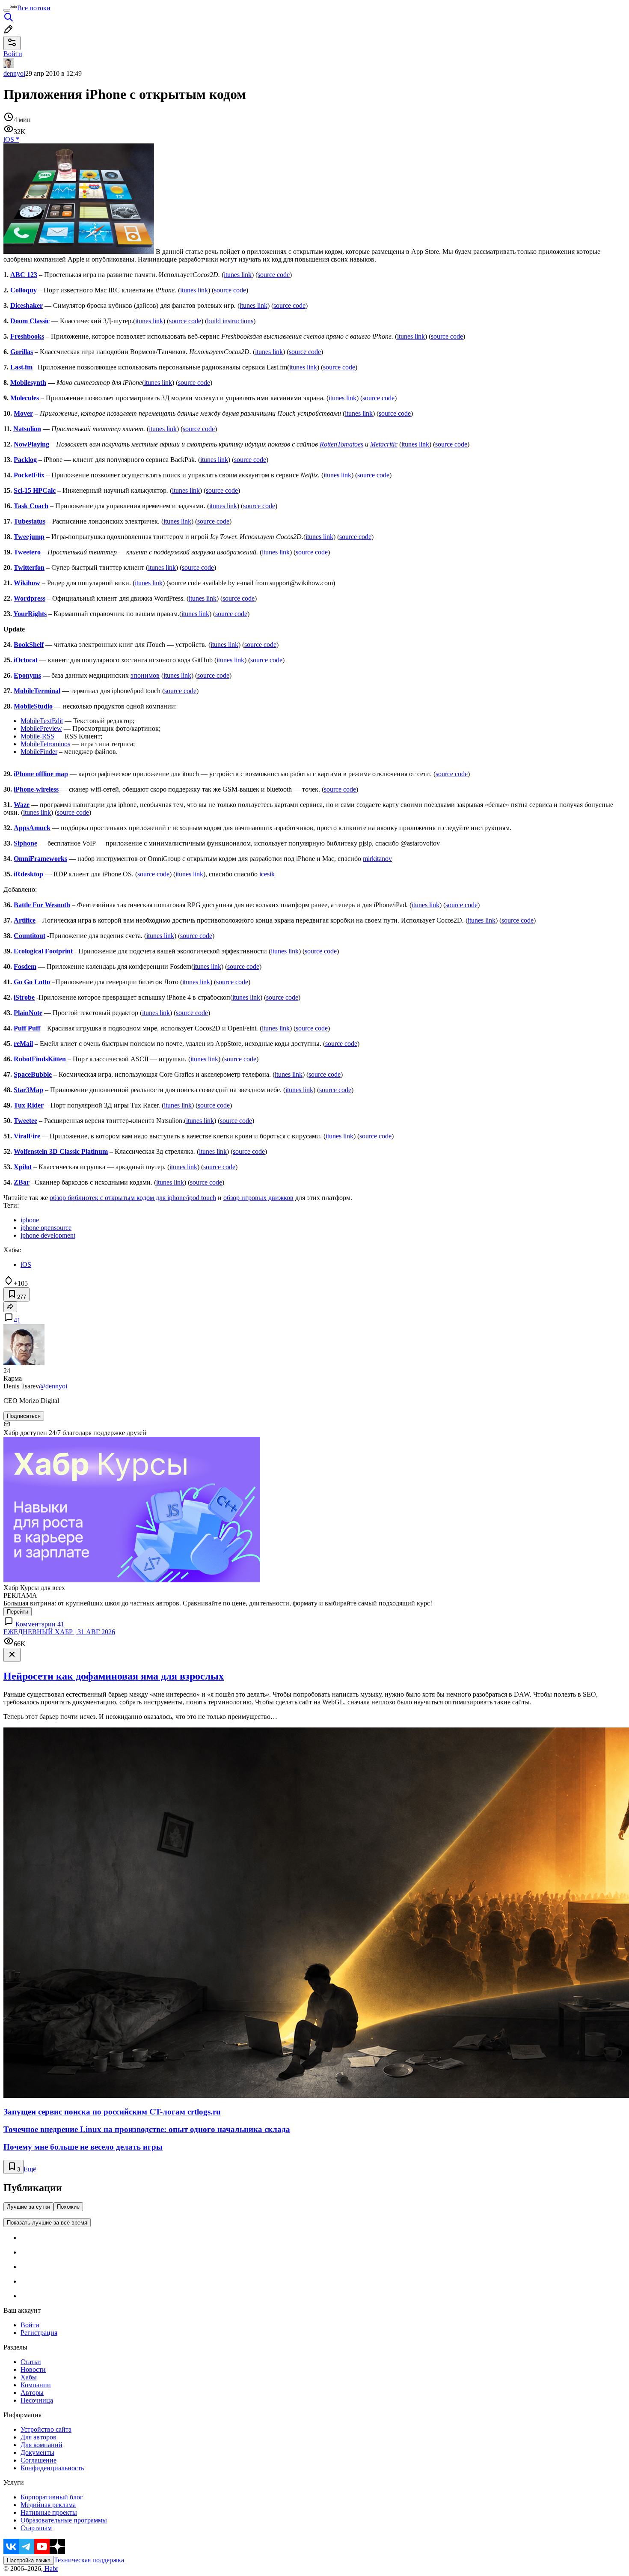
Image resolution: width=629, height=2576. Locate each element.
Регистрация (39, 2333)
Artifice (25, 920)
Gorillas (22, 352)
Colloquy (24, 290)
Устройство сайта (46, 2429)
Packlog (25, 460)
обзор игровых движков (258, 1198)
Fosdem (25, 966)
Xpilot (23, 1167)
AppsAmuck (32, 828)
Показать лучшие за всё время (47, 2223)
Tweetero (27, 552)
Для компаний (42, 2445)
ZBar (22, 1182)
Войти (30, 2325)
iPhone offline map (41, 774)
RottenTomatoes (341, 444)
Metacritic (384, 444)
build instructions (230, 321)
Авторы (32, 2393)
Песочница (37, 2400)
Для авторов (39, 2437)
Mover (23, 413)
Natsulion (27, 429)
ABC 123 (24, 275)
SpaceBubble (33, 1074)
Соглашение (39, 2460)
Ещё (30, 2169)
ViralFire (27, 1136)
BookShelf (29, 645)
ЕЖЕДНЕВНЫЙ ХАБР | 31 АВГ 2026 (59, 1632)
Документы (37, 2452)
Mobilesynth (28, 383)
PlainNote (28, 1013)
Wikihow (27, 583)
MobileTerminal (37, 691)
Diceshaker (27, 305)
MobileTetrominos (45, 744)
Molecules (25, 398)
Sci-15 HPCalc (35, 490)
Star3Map (28, 1090)
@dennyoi (53, 1386)
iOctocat (26, 660)
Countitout (30, 936)
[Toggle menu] (7, 10)
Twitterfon (29, 567)
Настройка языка (29, 2560)
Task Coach (31, 506)
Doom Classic (30, 321)
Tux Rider (29, 1105)
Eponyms (27, 675)
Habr (50, 2569)
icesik (267, 874)
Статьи (31, 2362)
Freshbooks (27, 336)
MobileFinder (39, 752)
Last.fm (21, 367)
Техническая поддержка (89, 2560)
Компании (36, 2385)
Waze (22, 805)
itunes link (238, 275)
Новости (33, 2369)
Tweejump (29, 537)
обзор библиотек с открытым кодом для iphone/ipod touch (133, 1198)
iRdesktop (28, 874)
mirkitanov (377, 859)
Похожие (68, 2207)
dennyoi (14, 73)
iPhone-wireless (36, 789)
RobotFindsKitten (40, 1059)
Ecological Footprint (43, 951)
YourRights (30, 614)
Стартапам (36, 2528)
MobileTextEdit (42, 721)
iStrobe (24, 997)
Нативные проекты (49, 2512)
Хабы (29, 2377)
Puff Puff (27, 1028)
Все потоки (34, 8)
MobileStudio (33, 706)
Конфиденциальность (52, 2468)
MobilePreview (41, 728)
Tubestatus (30, 521)
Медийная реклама (48, 2505)
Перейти (18, 1612)
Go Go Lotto (32, 982)
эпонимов (145, 675)
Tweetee (25, 1121)
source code (274, 275)
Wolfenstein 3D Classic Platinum (61, 1151)
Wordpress (30, 598)
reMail (23, 1044)
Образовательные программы (64, 2520)
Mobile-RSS (37, 736)
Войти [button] (13, 54)
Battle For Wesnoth (42, 905)
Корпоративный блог (52, 2497)
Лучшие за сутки (28, 2207)
